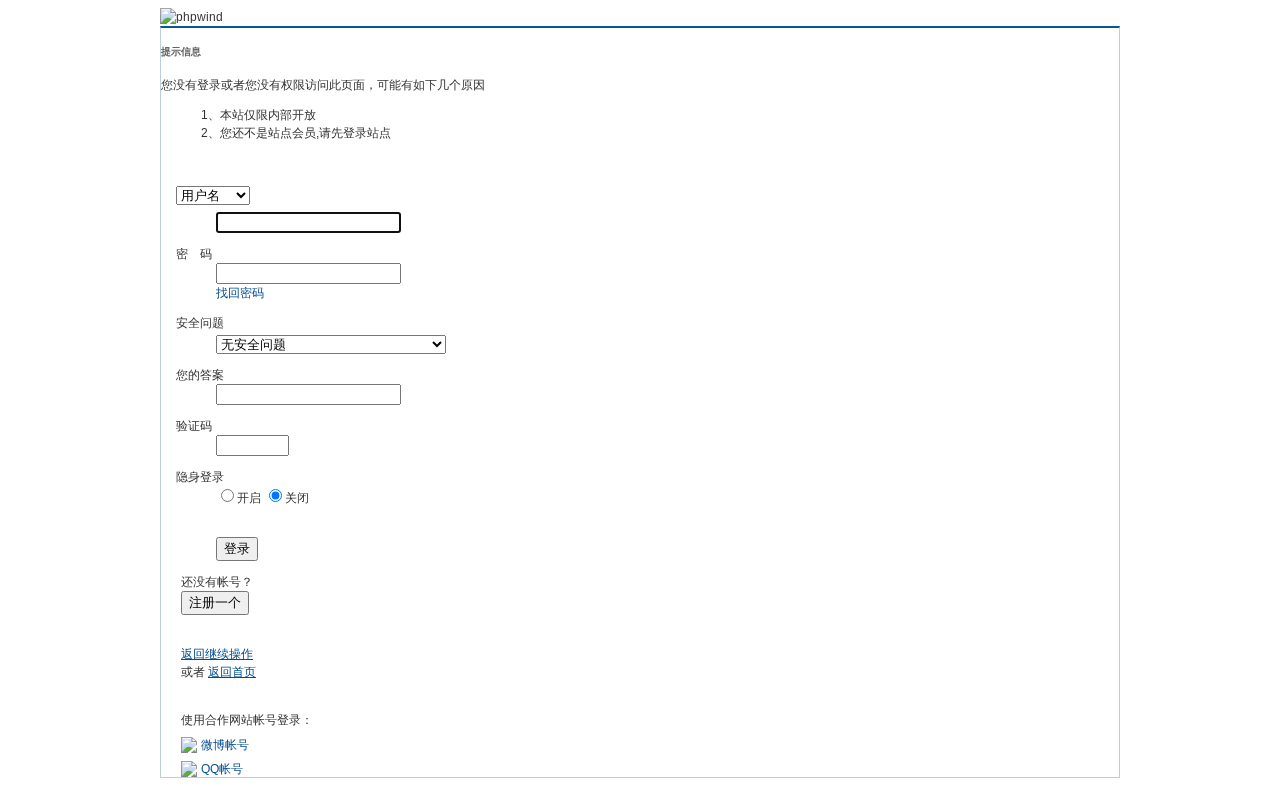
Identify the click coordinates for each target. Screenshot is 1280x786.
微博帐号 (225, 745)
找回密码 (240, 293)
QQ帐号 (222, 769)
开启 (249, 498)
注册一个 (215, 602)
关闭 (297, 498)
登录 (237, 548)
